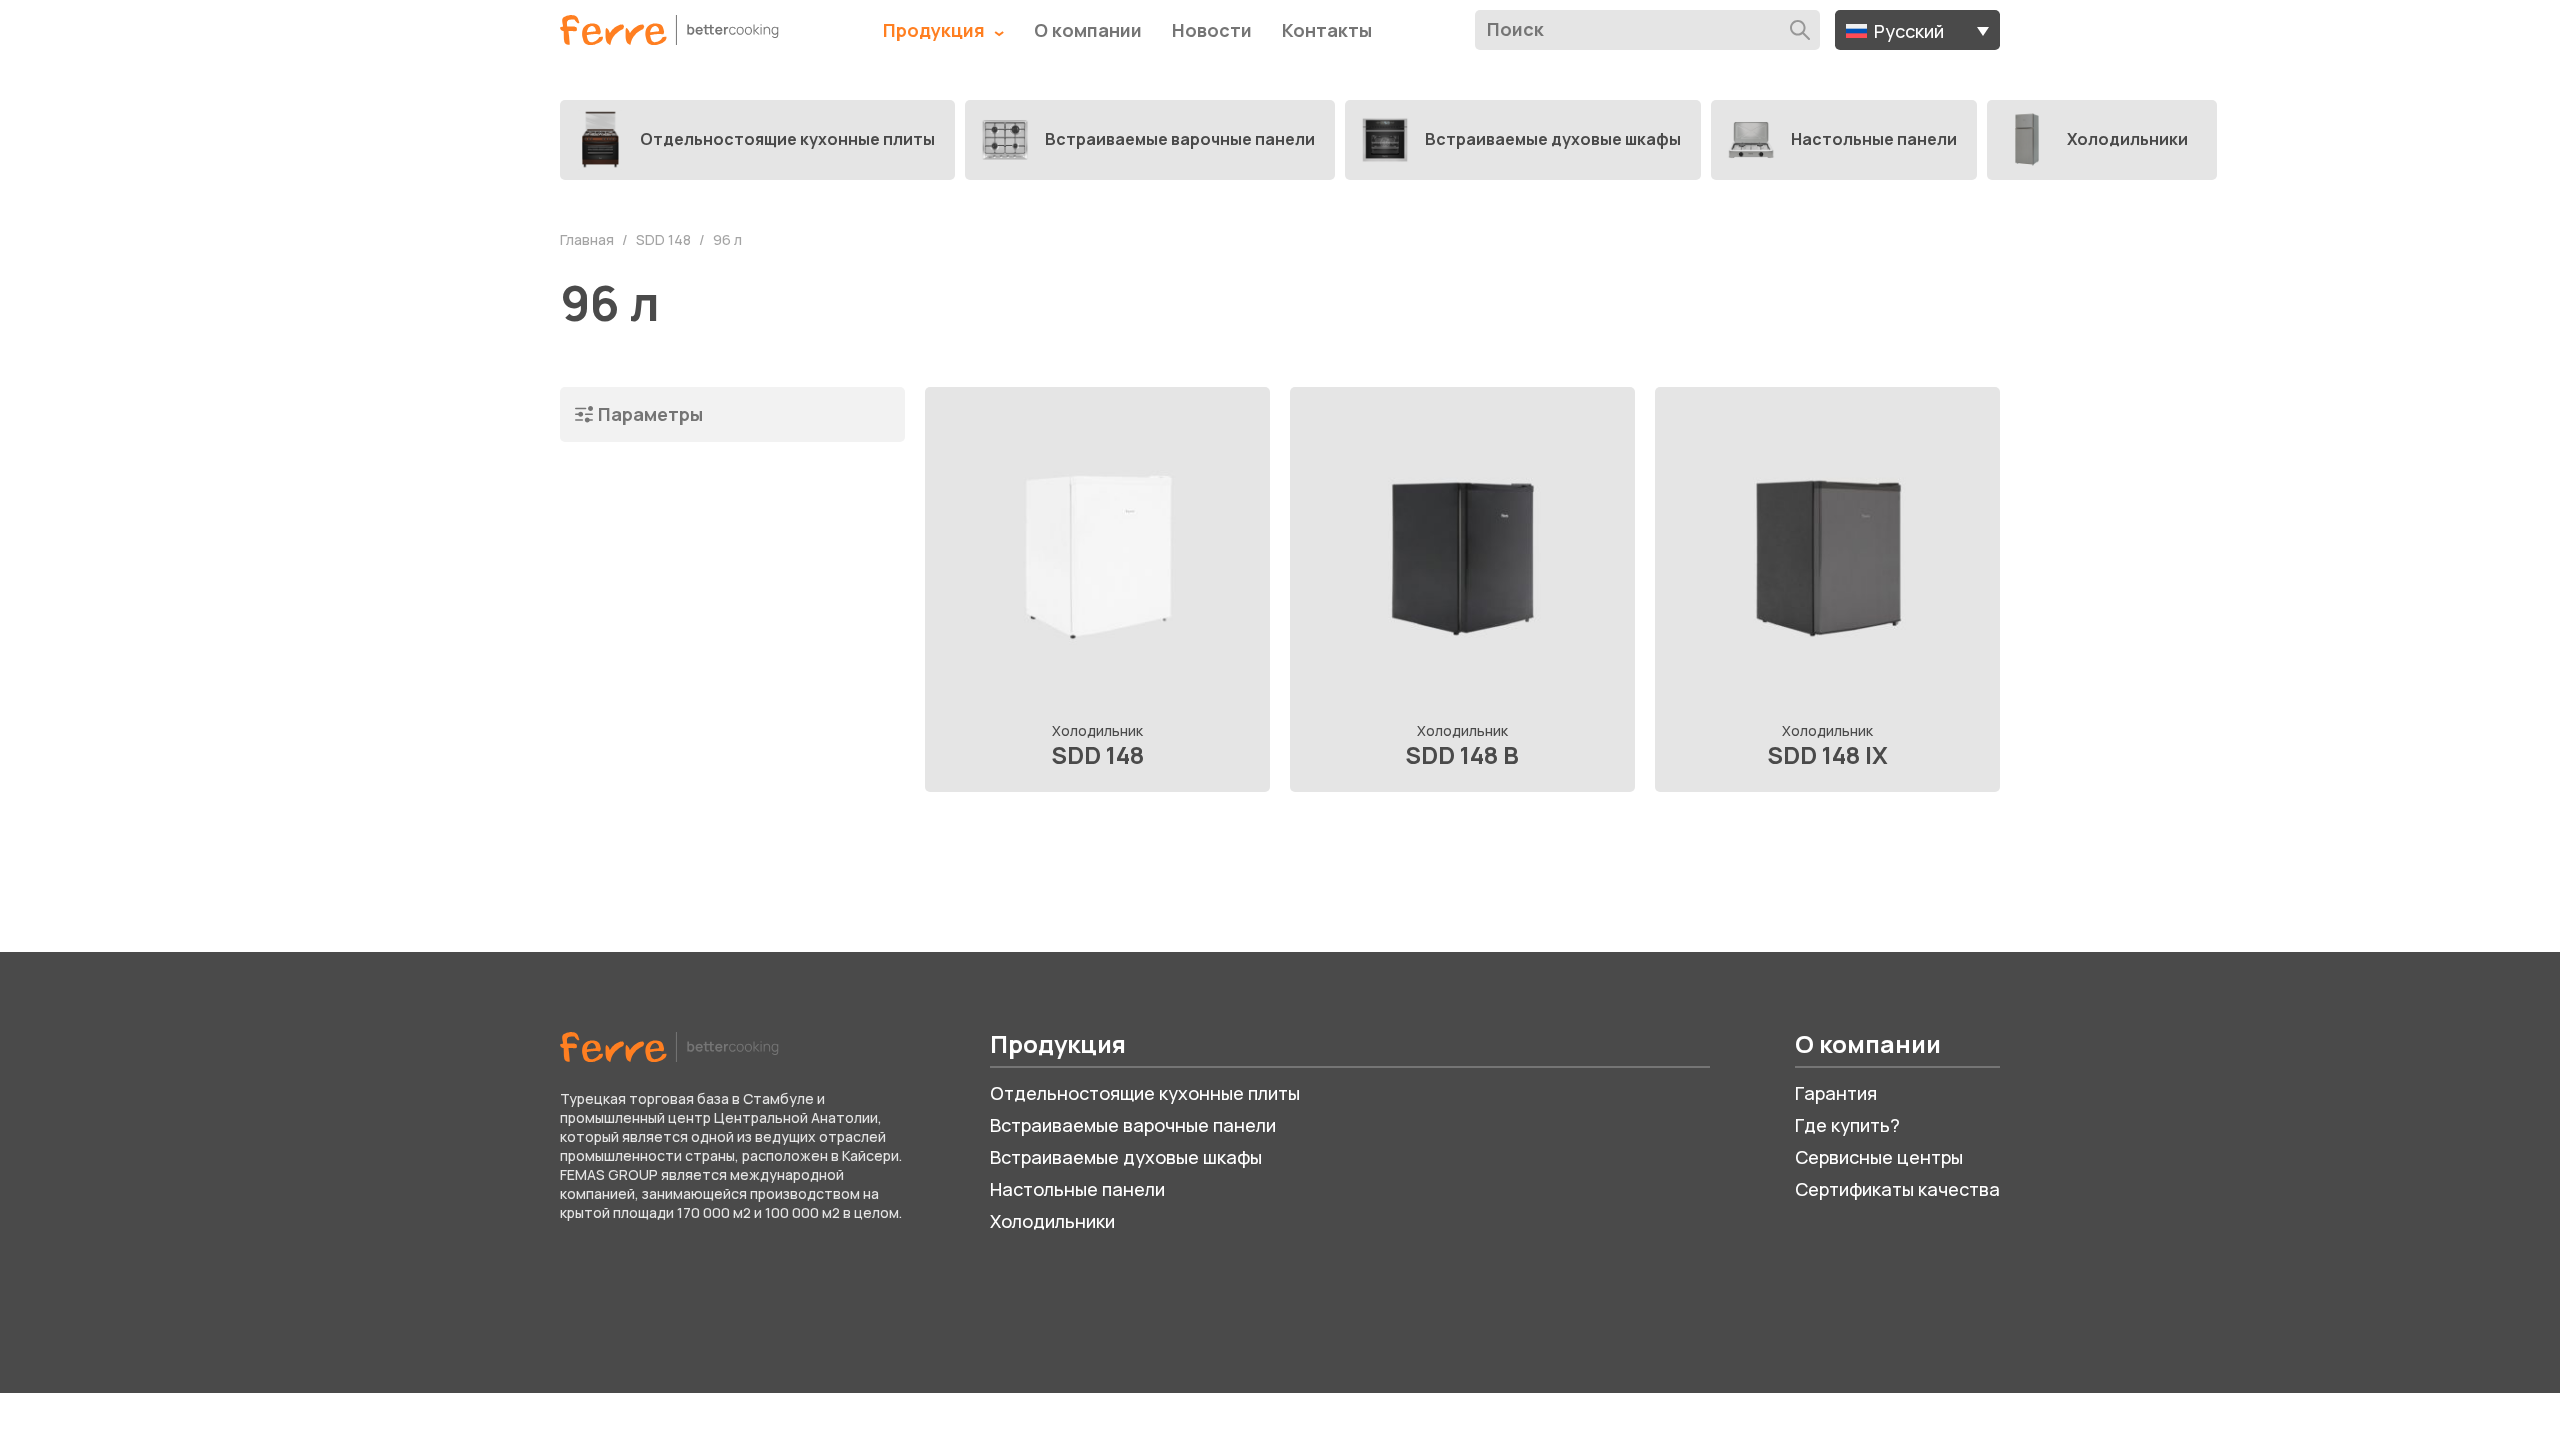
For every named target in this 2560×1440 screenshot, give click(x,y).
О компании (1088, 30)
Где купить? (1847, 1125)
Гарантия (1836, 1093)
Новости (1212, 30)
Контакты (1327, 30)
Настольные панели (1077, 1189)
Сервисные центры (1879, 1157)
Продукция (936, 30)
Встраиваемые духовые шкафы (1126, 1157)
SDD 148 (665, 239)
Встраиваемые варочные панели (1133, 1125)
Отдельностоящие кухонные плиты (1145, 1093)
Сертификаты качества (1897, 1189)
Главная (588, 239)
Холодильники (1052, 1221)
